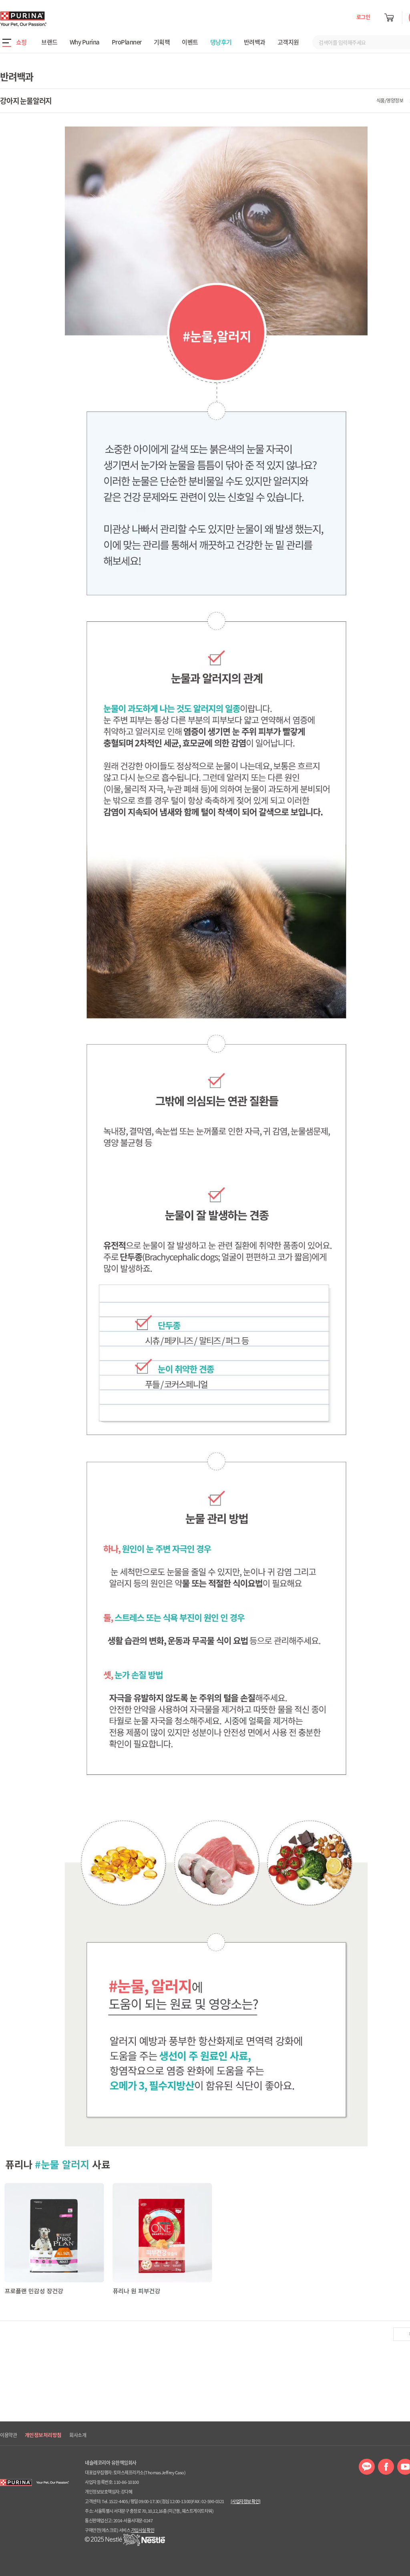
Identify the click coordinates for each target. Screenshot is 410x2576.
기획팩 (162, 42)
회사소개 (78, 2435)
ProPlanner (127, 42)
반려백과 (255, 42)
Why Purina (85, 42)
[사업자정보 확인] (246, 2501)
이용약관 (8, 2435)
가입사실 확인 (143, 2530)
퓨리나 (46, 19)
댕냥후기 (221, 42)
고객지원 (288, 42)
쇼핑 (21, 42)
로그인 (363, 17)
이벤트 (190, 42)
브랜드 (49, 42)
